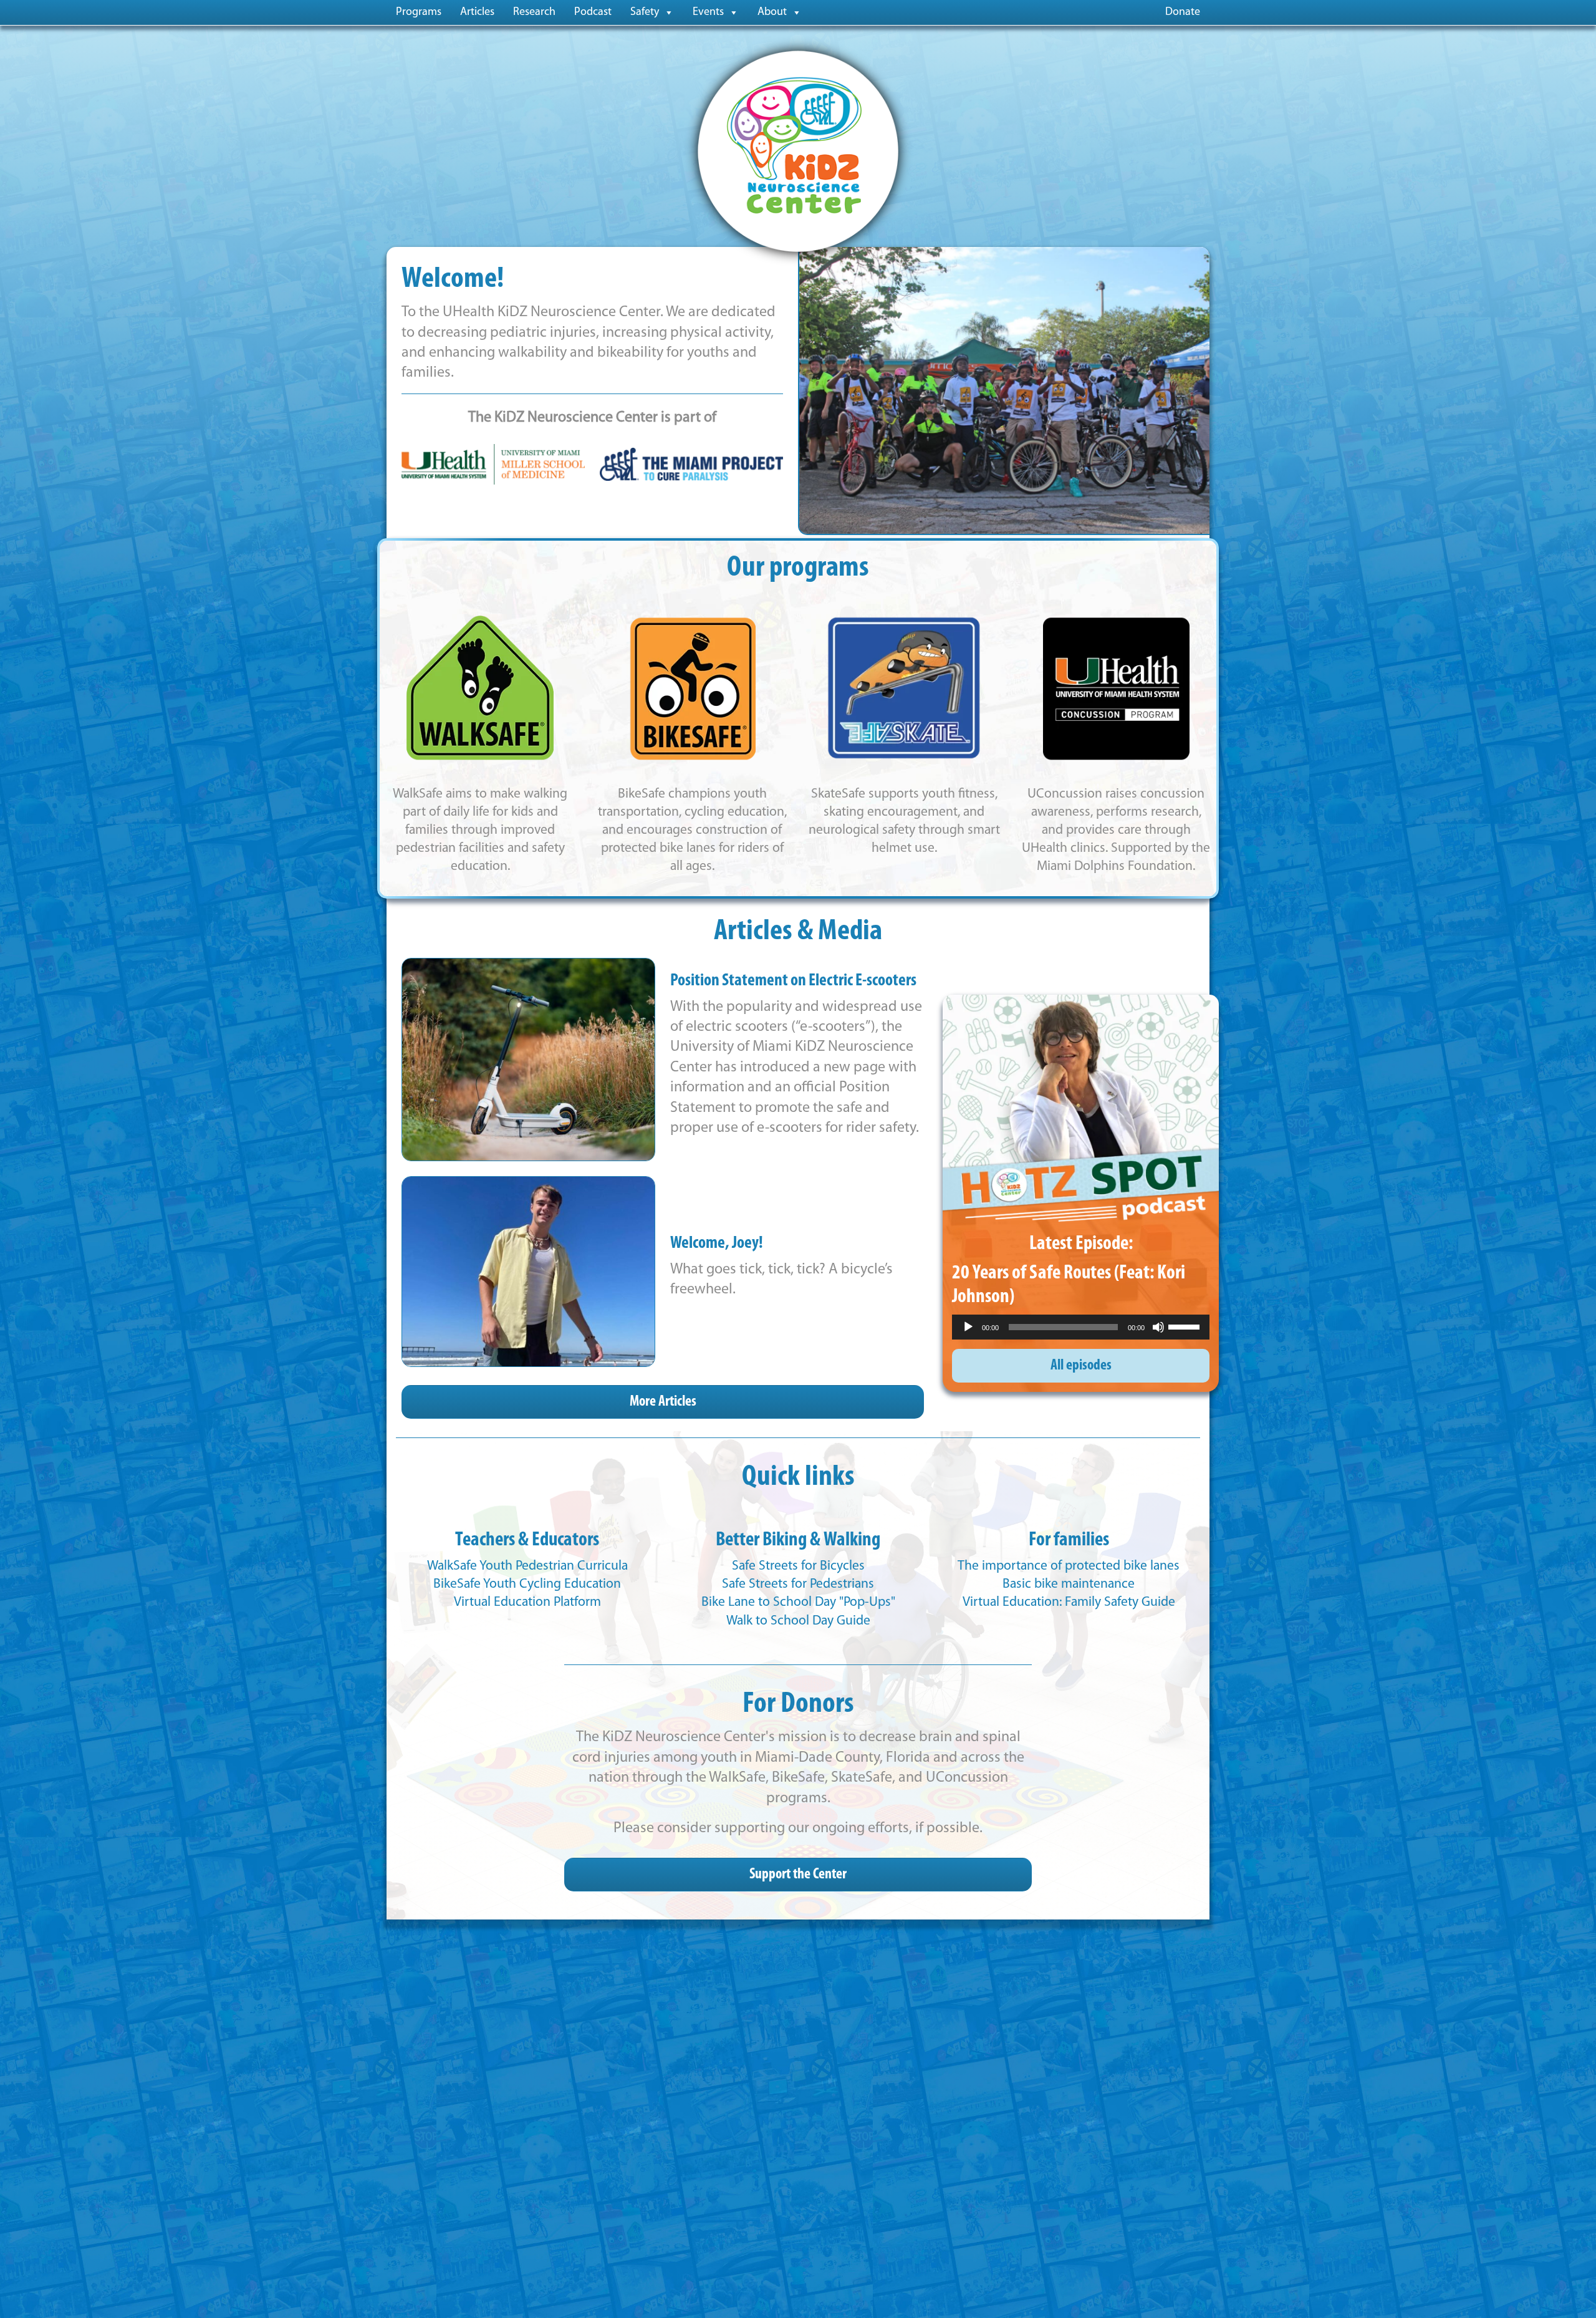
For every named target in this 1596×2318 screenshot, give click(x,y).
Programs (419, 12)
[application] (1081, 1327)
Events (708, 12)
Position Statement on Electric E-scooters (793, 981)
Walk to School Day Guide (798, 1621)
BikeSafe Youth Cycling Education (527, 1584)
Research (534, 12)
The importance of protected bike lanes (1069, 1566)
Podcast (593, 12)
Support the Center (798, 1875)
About (772, 12)
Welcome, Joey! (717, 1244)
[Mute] (1158, 1327)
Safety (645, 12)
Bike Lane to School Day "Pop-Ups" (798, 1602)
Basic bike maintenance (1069, 1584)
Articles (477, 12)
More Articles (663, 1402)
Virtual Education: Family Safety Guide (1069, 1602)
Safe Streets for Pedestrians (798, 1584)
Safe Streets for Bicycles (798, 1566)
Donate (1183, 12)
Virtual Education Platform (527, 1602)
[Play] (968, 1327)
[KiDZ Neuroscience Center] (798, 151)
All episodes (1081, 1366)
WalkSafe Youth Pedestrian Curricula (527, 1566)
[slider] (1186, 1326)
